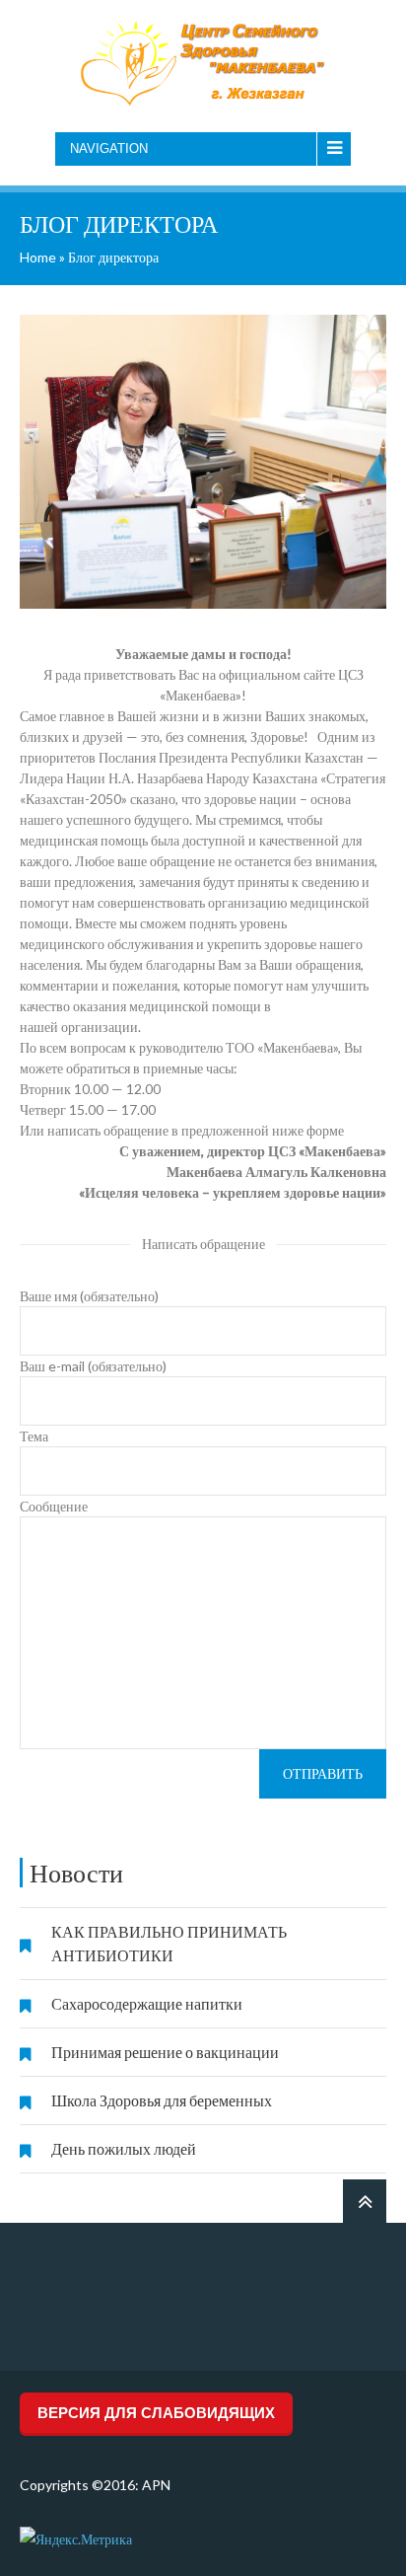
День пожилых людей (124, 2148)
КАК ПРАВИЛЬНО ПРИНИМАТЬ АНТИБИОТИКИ (169, 1943)
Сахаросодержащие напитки (147, 2003)
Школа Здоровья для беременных (162, 2100)
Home (38, 257)
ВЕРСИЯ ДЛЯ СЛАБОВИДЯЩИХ (156, 2413)
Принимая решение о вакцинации (165, 2052)
